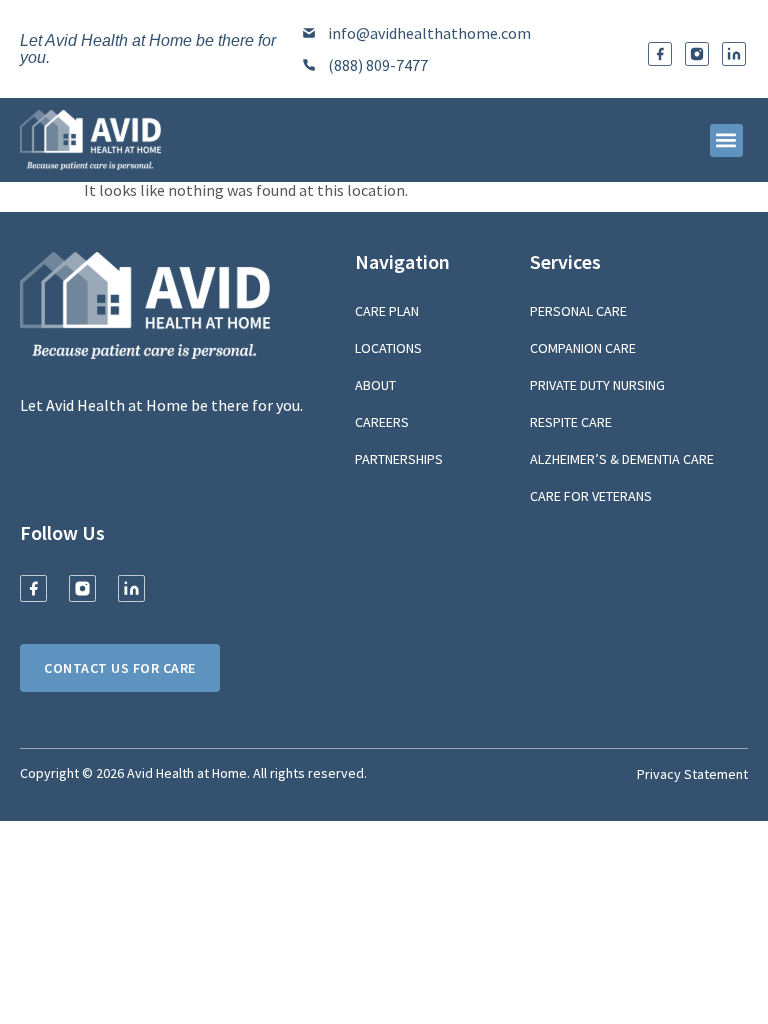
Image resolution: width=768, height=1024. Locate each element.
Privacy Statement (692, 774)
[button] (726, 140)
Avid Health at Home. (188, 773)
